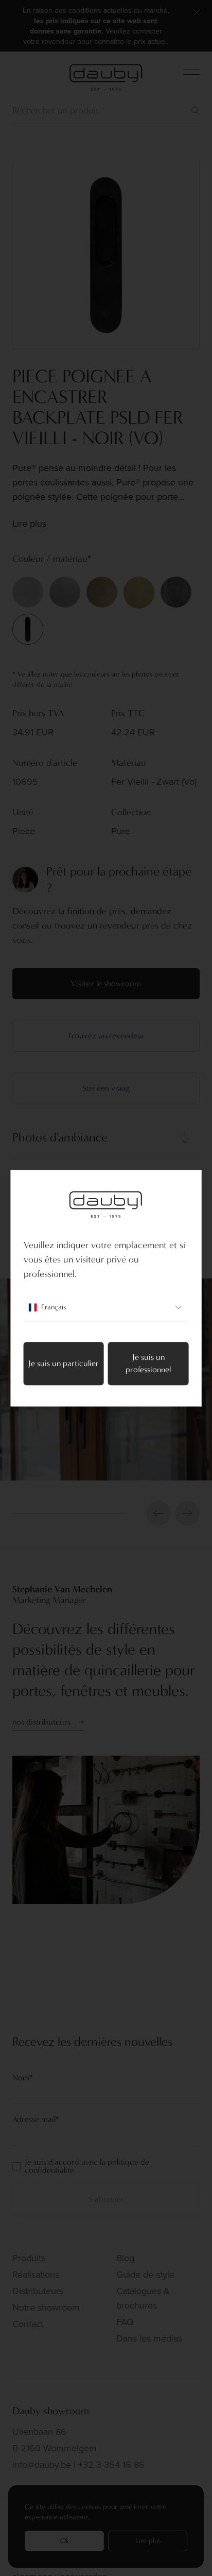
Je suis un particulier (64, 1363)
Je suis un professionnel (148, 1363)
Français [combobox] (54, 1307)
